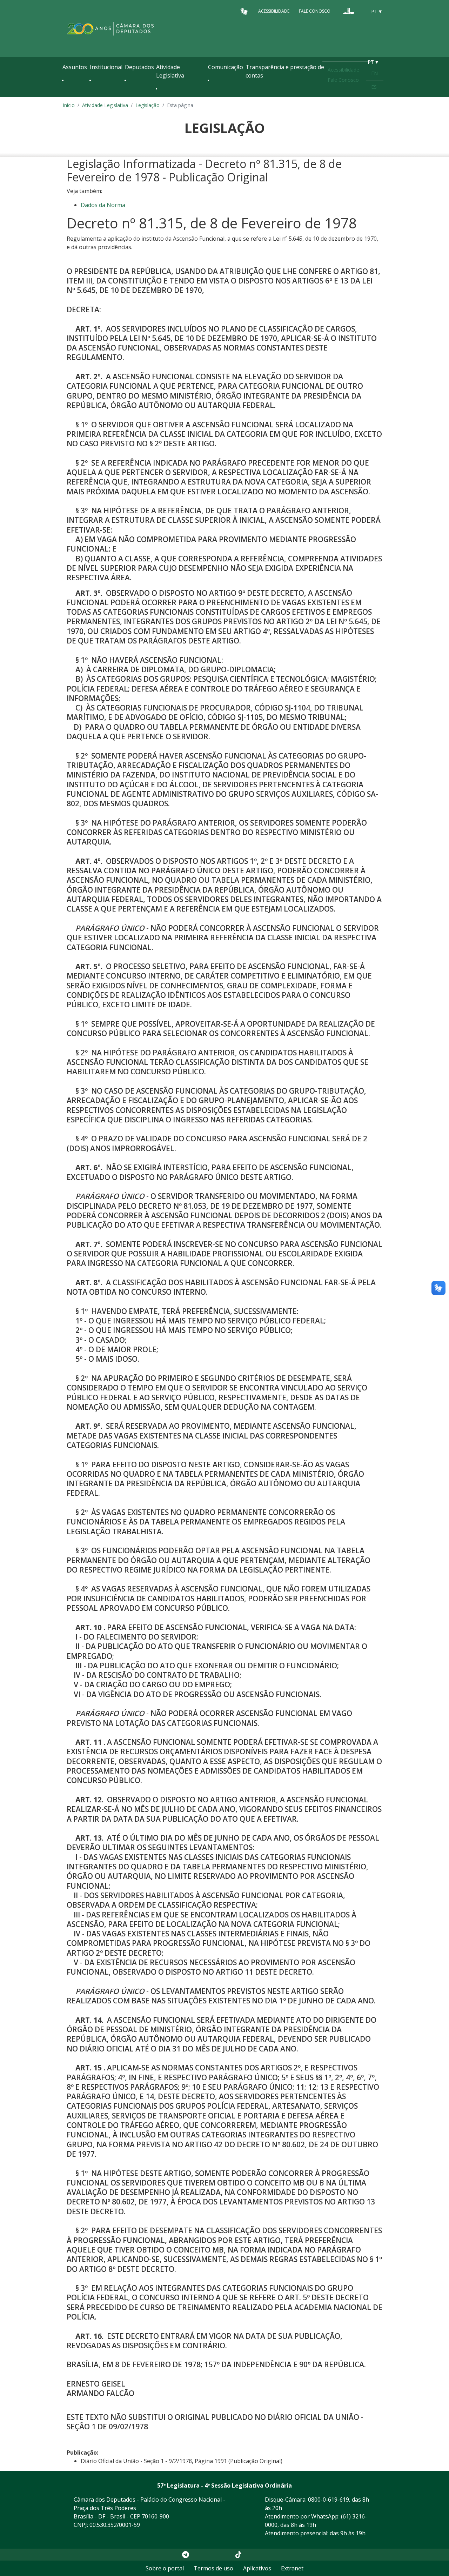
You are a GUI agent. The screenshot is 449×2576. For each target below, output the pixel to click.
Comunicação (226, 67)
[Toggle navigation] (66, 95)
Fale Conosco (315, 11)
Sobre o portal (165, 2568)
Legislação (148, 105)
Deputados (139, 67)
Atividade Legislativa (170, 71)
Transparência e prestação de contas (285, 71)
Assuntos (75, 67)
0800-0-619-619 (329, 2500)
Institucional (106, 67)
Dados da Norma (103, 205)
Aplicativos (257, 2568)
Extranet (292, 2568)
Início (69, 105)
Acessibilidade (274, 11)
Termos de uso (213, 2568)
